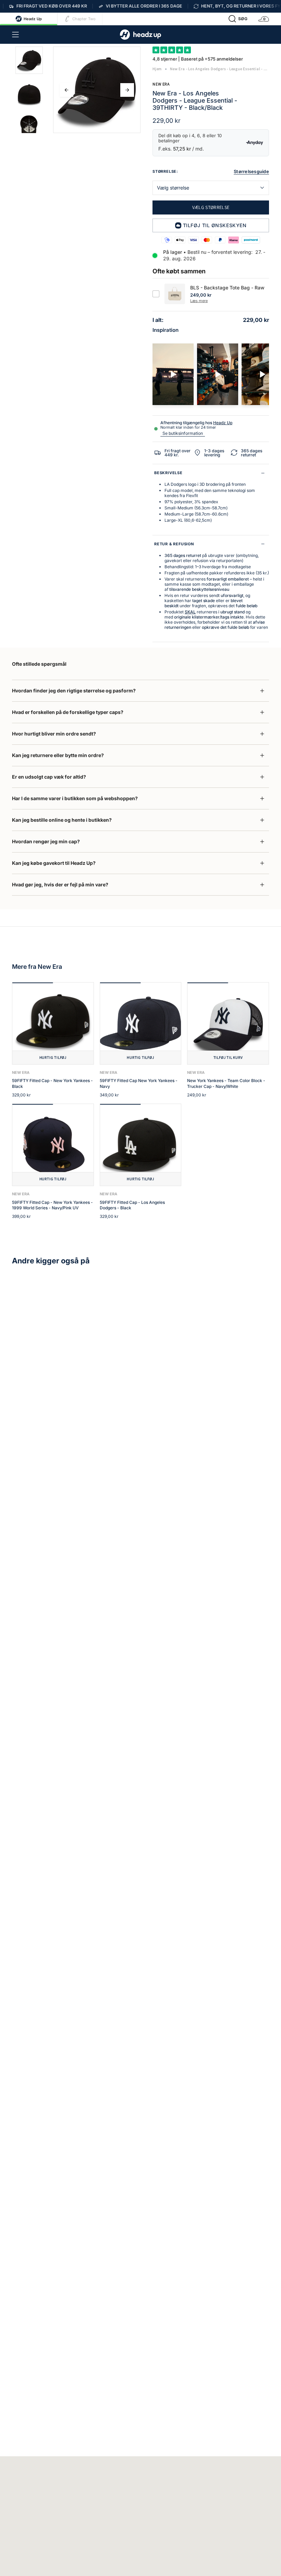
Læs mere (199, 301)
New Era (161, 84)
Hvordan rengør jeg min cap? (46, 841)
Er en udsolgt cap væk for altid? (49, 777)
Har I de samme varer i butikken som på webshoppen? (75, 798)
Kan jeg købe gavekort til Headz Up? (54, 863)
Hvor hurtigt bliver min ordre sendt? (54, 734)
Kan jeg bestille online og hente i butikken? (62, 820)
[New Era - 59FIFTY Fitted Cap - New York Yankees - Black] (53, 1023)
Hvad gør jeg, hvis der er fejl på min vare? (60, 884)
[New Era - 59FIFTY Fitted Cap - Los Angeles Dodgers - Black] (141, 1145)
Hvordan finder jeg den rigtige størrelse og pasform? (74, 691)
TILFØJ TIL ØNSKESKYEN (215, 225)
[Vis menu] (15, 35)
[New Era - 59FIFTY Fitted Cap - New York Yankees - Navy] (141, 1023)
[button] (238, 19)
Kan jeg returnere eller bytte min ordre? (58, 755)
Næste (127, 90)
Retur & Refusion (174, 544)
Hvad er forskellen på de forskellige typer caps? (68, 712)
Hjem (157, 69)
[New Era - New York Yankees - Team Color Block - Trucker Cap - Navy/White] (228, 1023)
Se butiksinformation (183, 433)
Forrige (66, 90)
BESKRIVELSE (168, 473)
